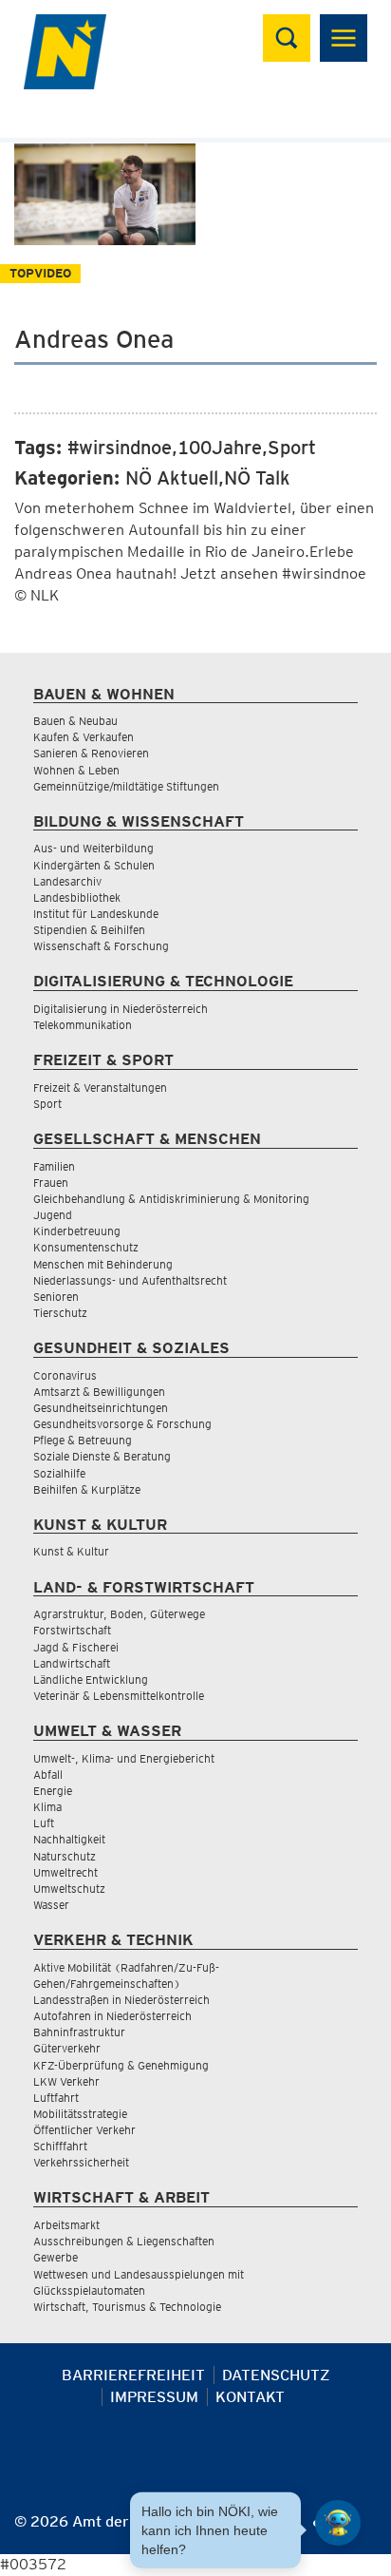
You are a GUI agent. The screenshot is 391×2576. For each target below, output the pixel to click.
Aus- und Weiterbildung (93, 848)
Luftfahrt (56, 2098)
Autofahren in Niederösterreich (112, 2016)
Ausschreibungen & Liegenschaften (124, 2241)
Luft (44, 1823)
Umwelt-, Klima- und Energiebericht (124, 1758)
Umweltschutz (69, 1889)
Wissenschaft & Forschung (101, 946)
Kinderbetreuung (77, 1231)
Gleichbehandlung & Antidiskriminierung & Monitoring (171, 1199)
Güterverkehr (67, 2048)
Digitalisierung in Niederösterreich (121, 1009)
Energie (53, 1791)
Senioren (56, 1297)
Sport (47, 1104)
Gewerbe (56, 2257)
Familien (54, 1166)
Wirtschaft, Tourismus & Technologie (127, 2307)
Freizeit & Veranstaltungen (100, 1088)
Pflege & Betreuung (83, 1440)
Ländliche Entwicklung (91, 1679)
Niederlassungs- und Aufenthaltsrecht (130, 1280)
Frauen (51, 1183)
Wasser (51, 1905)
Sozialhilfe (59, 1473)
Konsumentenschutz (86, 1247)
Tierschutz (60, 1313)
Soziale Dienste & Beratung (102, 1456)
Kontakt (250, 2397)
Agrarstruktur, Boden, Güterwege (119, 1614)
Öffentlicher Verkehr (84, 2130)
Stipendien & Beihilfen (89, 930)
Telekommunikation (83, 1025)
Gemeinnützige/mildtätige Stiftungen (126, 786)
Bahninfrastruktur (79, 2032)
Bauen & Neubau (75, 721)
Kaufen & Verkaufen (84, 737)
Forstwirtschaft (72, 1630)
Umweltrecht (65, 1872)
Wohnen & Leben (76, 770)
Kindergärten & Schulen (94, 865)
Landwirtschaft (72, 1663)
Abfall (48, 1775)
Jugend (53, 1215)
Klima (47, 1807)
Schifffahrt (60, 2146)
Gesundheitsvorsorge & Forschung (122, 1424)
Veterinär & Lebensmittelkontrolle (119, 1696)
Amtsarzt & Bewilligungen (99, 1392)
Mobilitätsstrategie (80, 2114)
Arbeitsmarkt (66, 2225)
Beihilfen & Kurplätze (87, 1489)
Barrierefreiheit (133, 2375)
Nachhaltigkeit (69, 1839)
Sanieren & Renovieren (91, 753)
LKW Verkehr (66, 2081)
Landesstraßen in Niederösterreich (121, 2000)
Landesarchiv (67, 881)
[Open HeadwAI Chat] (338, 2523)
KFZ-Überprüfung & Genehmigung (121, 2065)
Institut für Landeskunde (96, 914)
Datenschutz (276, 2375)
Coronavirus (65, 1375)
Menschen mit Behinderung (103, 1264)
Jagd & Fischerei (76, 1647)
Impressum (154, 2397)
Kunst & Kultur (71, 1551)
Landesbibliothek (77, 897)
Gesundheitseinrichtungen (101, 1408)
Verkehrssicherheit (81, 2162)
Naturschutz (65, 1856)
